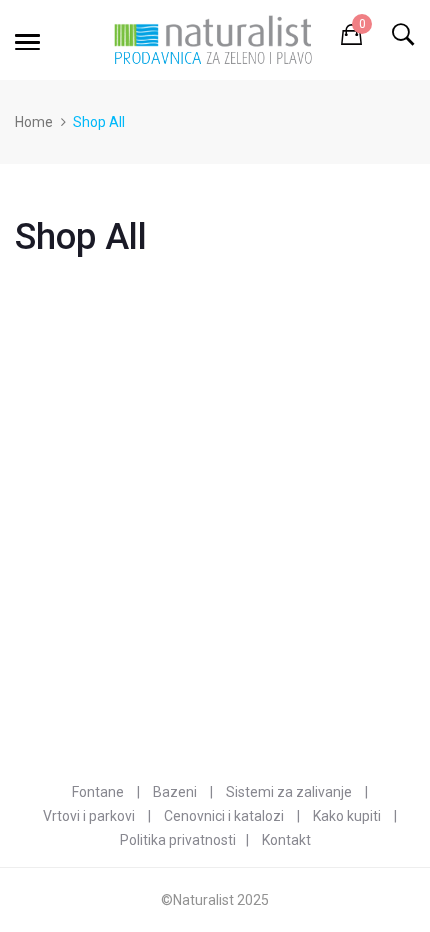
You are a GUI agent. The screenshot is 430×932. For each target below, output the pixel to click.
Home (34, 122)
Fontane (98, 792)
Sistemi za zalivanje (289, 792)
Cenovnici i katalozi (224, 816)
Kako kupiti (347, 816)
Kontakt (286, 840)
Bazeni (175, 792)
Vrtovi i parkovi (89, 816)
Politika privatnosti (178, 840)
